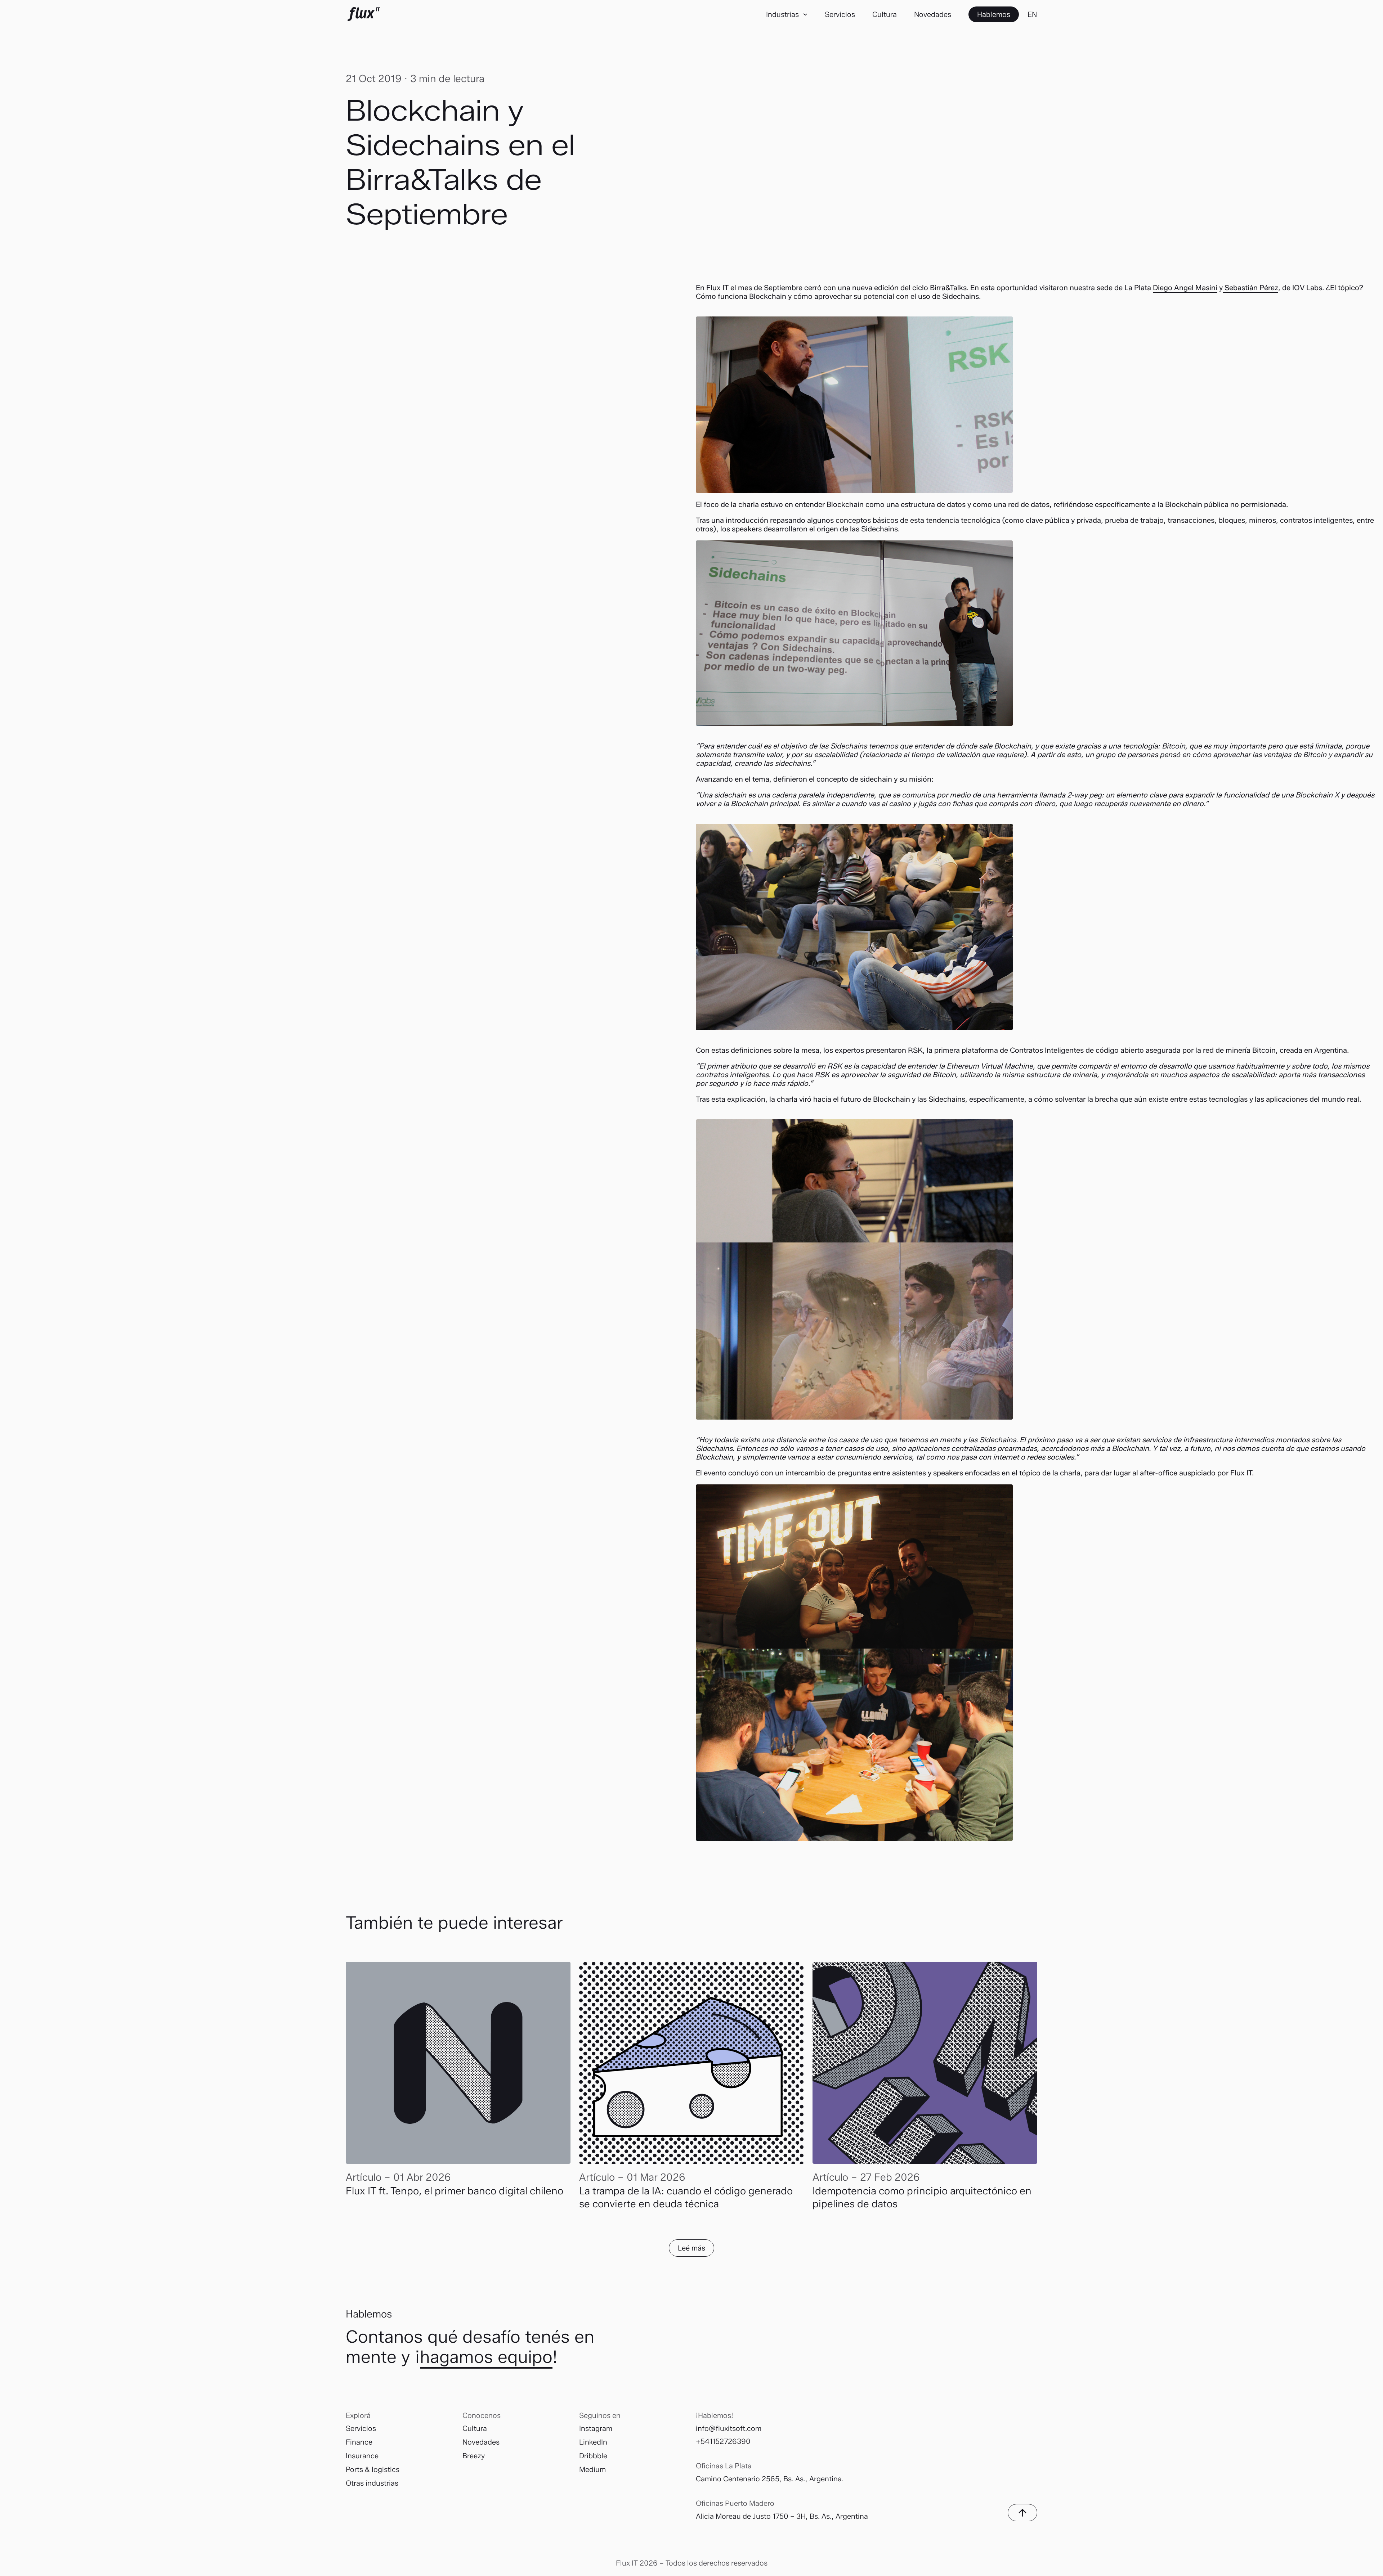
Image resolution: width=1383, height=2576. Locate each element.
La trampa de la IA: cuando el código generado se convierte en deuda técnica (686, 2197)
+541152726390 (723, 2441)
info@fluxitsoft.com (729, 2428)
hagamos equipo (486, 2357)
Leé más (691, 2248)
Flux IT (364, 14)
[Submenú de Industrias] (805, 14)
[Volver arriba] (1022, 2513)
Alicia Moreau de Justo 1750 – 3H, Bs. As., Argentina (782, 2516)
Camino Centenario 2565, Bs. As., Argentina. (770, 2479)
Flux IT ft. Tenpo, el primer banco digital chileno (456, 2191)
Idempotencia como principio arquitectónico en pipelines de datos (922, 2197)
